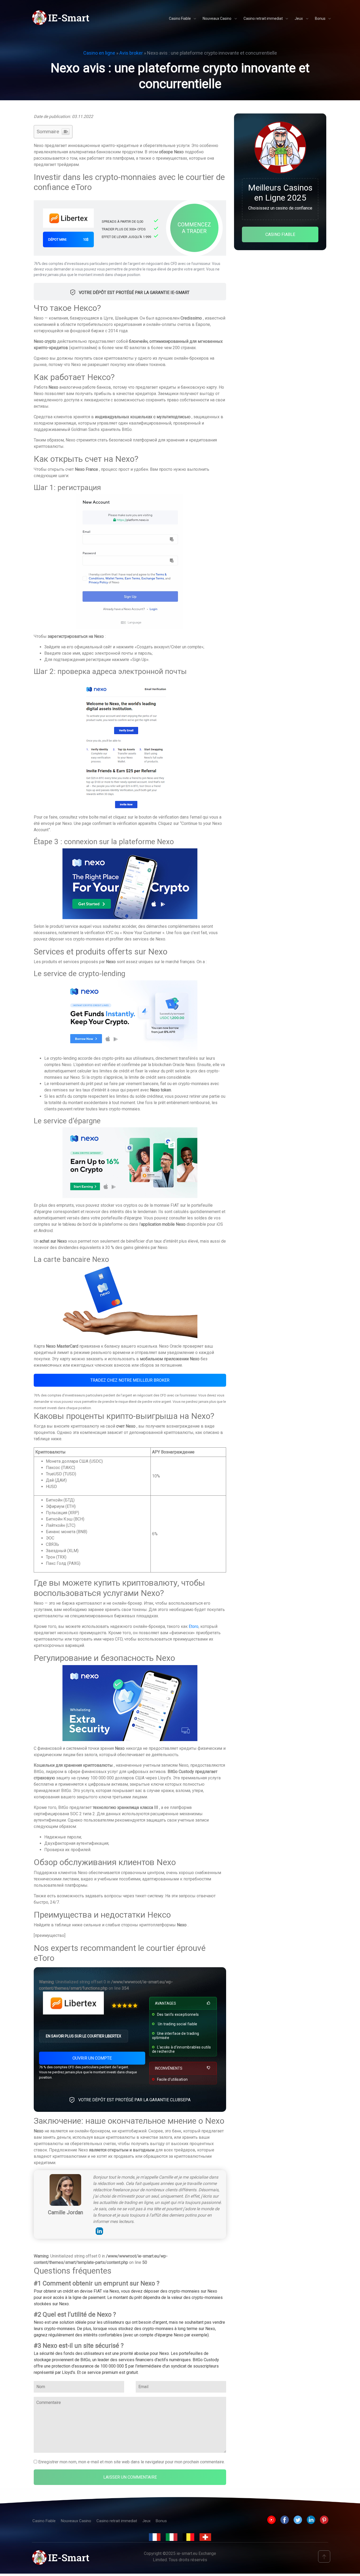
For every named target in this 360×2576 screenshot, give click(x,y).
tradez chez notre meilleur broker (130, 1380)
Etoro (194, 1626)
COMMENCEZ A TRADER (194, 228)
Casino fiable (280, 234)
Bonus (161, 2521)
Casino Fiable (44, 2521)
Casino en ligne (99, 53)
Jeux (146, 2521)
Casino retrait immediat (117, 2521)
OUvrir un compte (92, 2058)
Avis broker (131, 53)
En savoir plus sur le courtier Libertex (84, 2036)
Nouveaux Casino (76, 2521)
